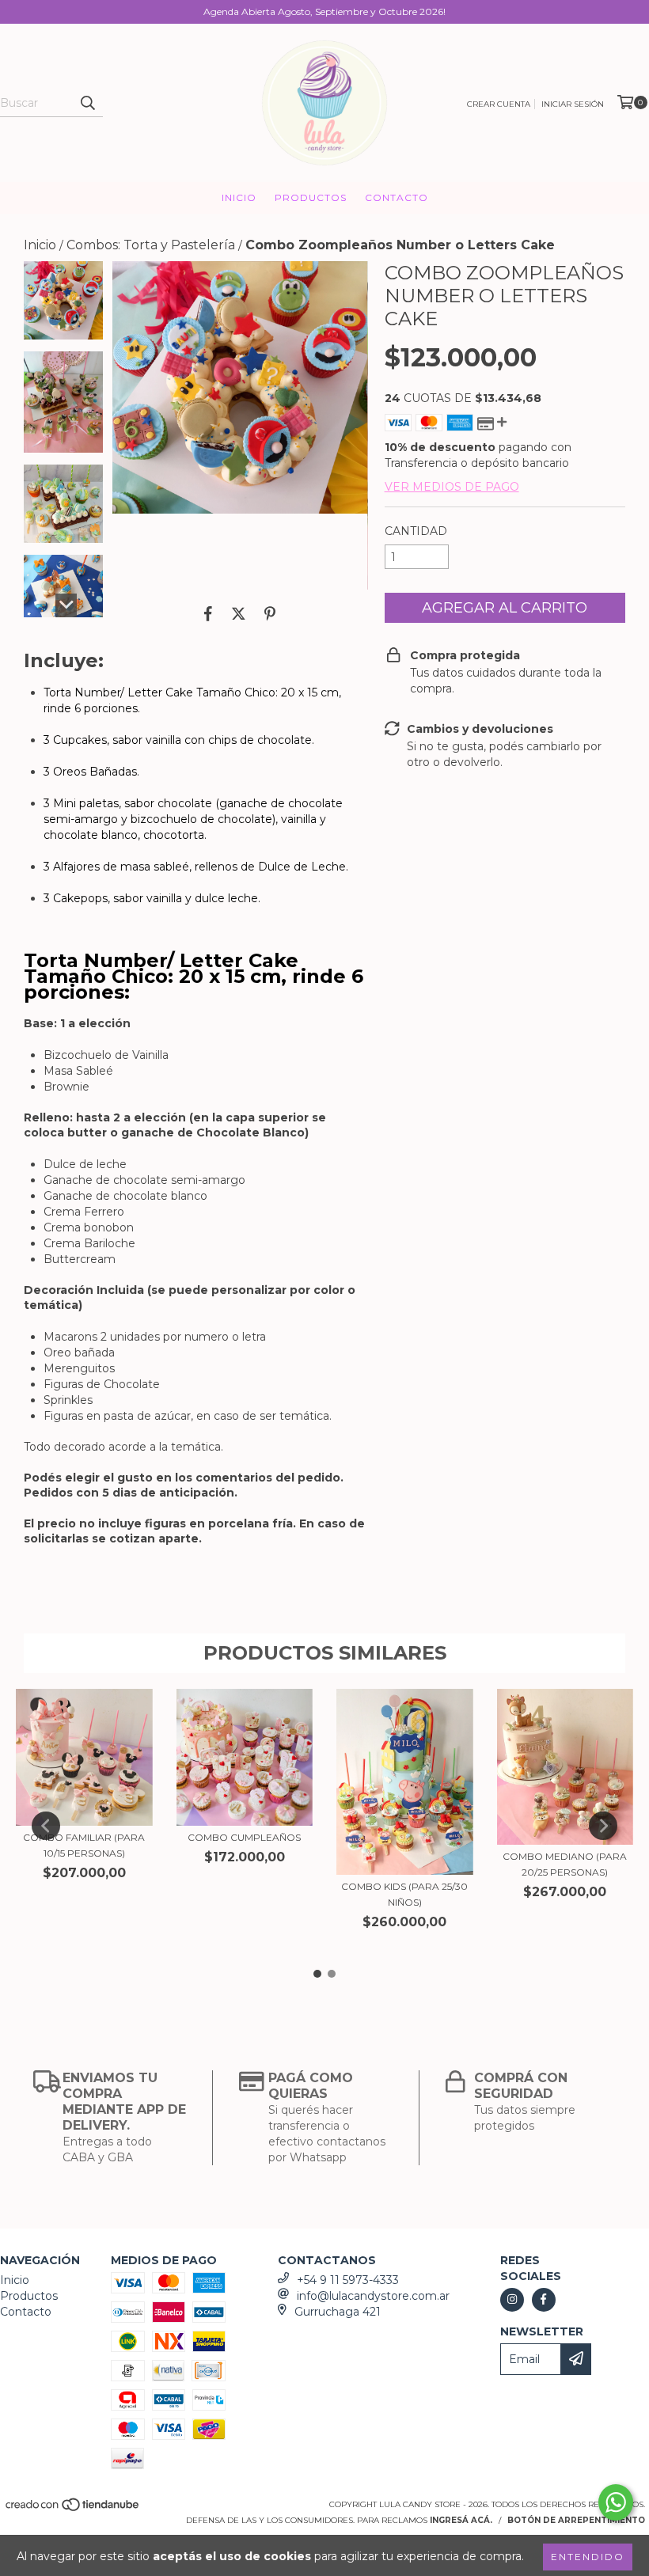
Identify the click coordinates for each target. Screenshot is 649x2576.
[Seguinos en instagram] (512, 2300)
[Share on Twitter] (239, 613)
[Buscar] (87, 103)
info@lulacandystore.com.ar (373, 2296)
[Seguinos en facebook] (544, 2300)
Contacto (397, 197)
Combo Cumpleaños (244, 1837)
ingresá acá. (461, 2520)
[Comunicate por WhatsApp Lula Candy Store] (616, 2502)
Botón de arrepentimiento (576, 2520)
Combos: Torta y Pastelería (151, 245)
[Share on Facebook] (208, 613)
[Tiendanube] (73, 2509)
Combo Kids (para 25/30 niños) (404, 1894)
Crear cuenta (499, 104)
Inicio (239, 197)
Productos (311, 197)
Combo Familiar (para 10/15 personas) (84, 1845)
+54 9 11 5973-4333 (348, 2280)
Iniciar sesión (573, 104)
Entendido (588, 2557)
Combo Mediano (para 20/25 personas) (565, 1864)
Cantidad (416, 531)
